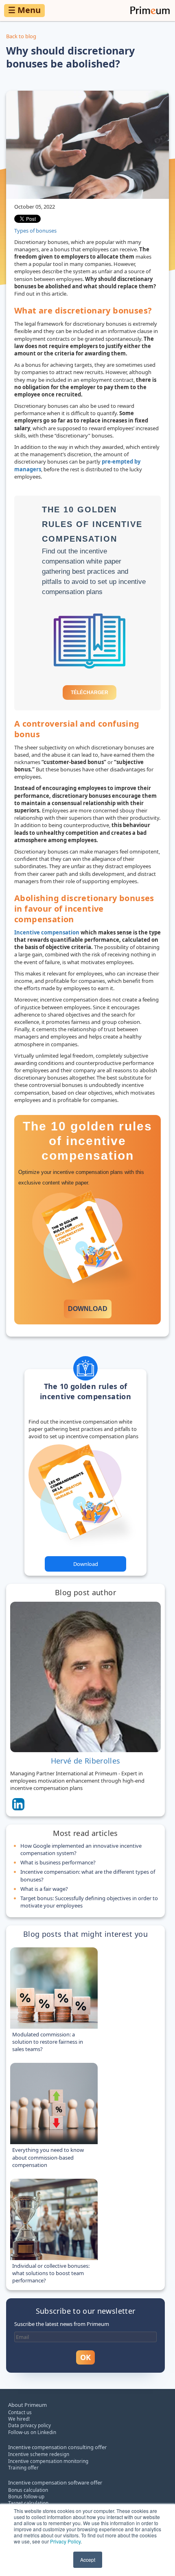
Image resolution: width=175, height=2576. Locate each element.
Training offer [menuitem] (23, 2467)
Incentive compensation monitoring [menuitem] (48, 2461)
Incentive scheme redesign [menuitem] (39, 2454)
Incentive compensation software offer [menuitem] (55, 2482)
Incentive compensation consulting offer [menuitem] (57, 2447)
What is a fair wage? (44, 1889)
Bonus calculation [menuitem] (28, 2490)
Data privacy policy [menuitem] (30, 2425)
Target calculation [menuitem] (28, 2503)
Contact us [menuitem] (20, 2412)
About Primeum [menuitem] (27, 2405)
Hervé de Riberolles (86, 1761)
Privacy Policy (65, 2541)
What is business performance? (58, 1862)
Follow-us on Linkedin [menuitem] (32, 2432)
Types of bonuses (35, 231)
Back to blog (21, 36)
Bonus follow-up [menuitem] (26, 2496)
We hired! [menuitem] (19, 2419)
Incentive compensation (47, 932)
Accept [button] (88, 2560)
